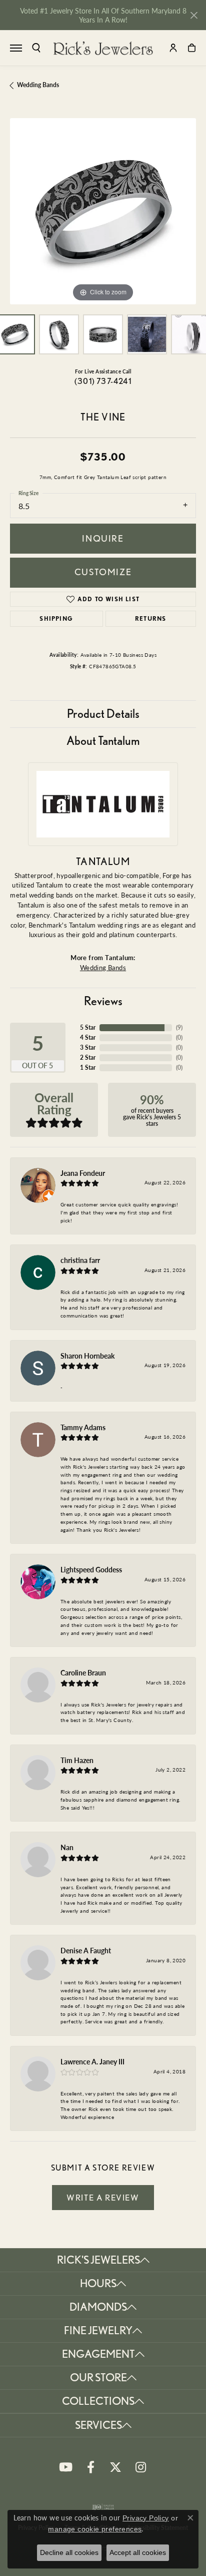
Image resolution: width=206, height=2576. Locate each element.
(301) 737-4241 (103, 381)
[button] (36, 48)
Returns (150, 618)
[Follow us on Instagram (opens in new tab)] (140, 2467)
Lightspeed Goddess (91, 1569)
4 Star (88, 1037)
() (179, 1027)
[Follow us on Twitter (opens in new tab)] (115, 2467)
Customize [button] (103, 572)
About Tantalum (103, 741)
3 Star (88, 1047)
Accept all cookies (138, 2552)
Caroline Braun (83, 1672)
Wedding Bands (38, 85)
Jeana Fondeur (83, 1173)
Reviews (103, 1001)
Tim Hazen (77, 1760)
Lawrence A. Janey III (92, 2061)
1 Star (88, 1067)
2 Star (88, 1057)
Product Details (103, 714)
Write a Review (103, 2198)
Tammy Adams (83, 1427)
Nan (67, 1847)
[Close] (194, 15)
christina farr (80, 1260)
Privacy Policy (146, 2518)
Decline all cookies (69, 2552)
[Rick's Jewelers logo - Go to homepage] (103, 48)
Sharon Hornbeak (87, 1356)
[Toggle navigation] (16, 48)
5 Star (88, 1027)
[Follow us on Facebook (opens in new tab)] (90, 2467)
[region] (103, 211)
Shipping (56, 618)
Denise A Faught (86, 1950)
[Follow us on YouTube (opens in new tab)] (65, 2467)
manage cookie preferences (95, 2529)
